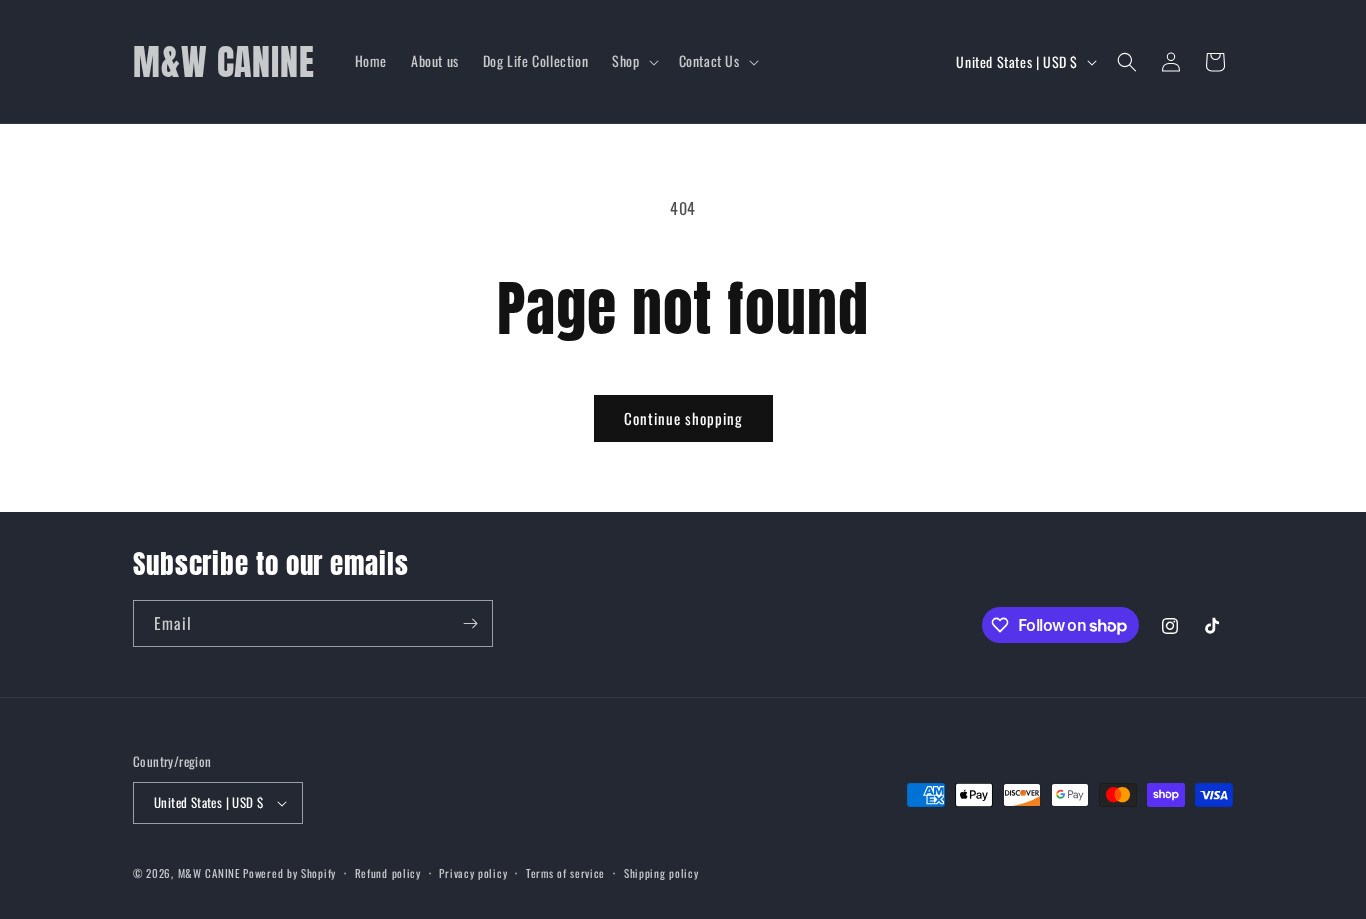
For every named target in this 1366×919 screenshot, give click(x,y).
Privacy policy (473, 873)
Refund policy (388, 873)
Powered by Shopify (289, 873)
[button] (633, 61)
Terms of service (565, 873)
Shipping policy (661, 873)
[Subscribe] (470, 623)
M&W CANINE (211, 873)
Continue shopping (683, 418)
